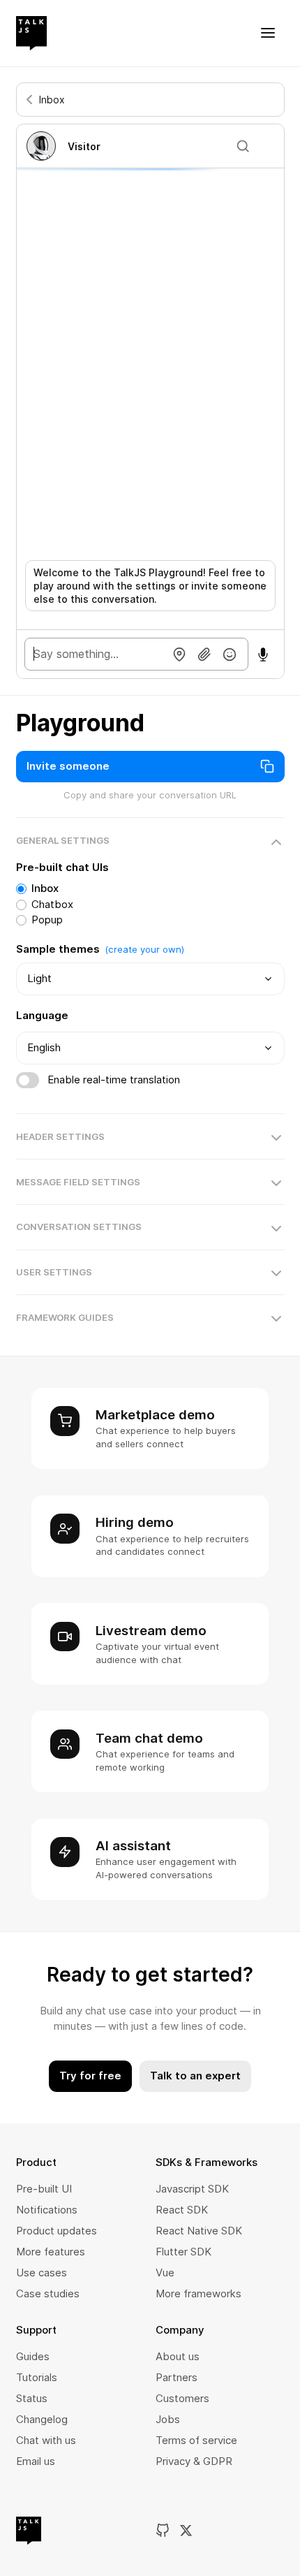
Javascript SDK (192, 2189)
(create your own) (144, 949)
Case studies (48, 2293)
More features (51, 2252)
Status (32, 2398)
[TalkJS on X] (186, 2531)
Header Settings (60, 1136)
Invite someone (68, 766)
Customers (182, 2398)
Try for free (90, 2076)
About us (178, 2356)
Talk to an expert (195, 2076)
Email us (36, 2461)
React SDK (182, 2210)
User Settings (54, 1272)
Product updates (57, 2231)
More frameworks (198, 2293)
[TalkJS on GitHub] (163, 2531)
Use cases (42, 2273)
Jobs (168, 2419)
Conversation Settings (79, 1227)
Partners (177, 2377)
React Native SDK (199, 2231)
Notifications (47, 2210)
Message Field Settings (78, 1182)
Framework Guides (65, 1317)
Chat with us (46, 2440)
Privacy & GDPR (194, 2461)
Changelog (42, 2419)
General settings (63, 840)
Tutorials (37, 2377)
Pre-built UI (44, 2189)
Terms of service (196, 2440)
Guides (33, 2356)
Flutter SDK (183, 2252)
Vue (165, 2273)
